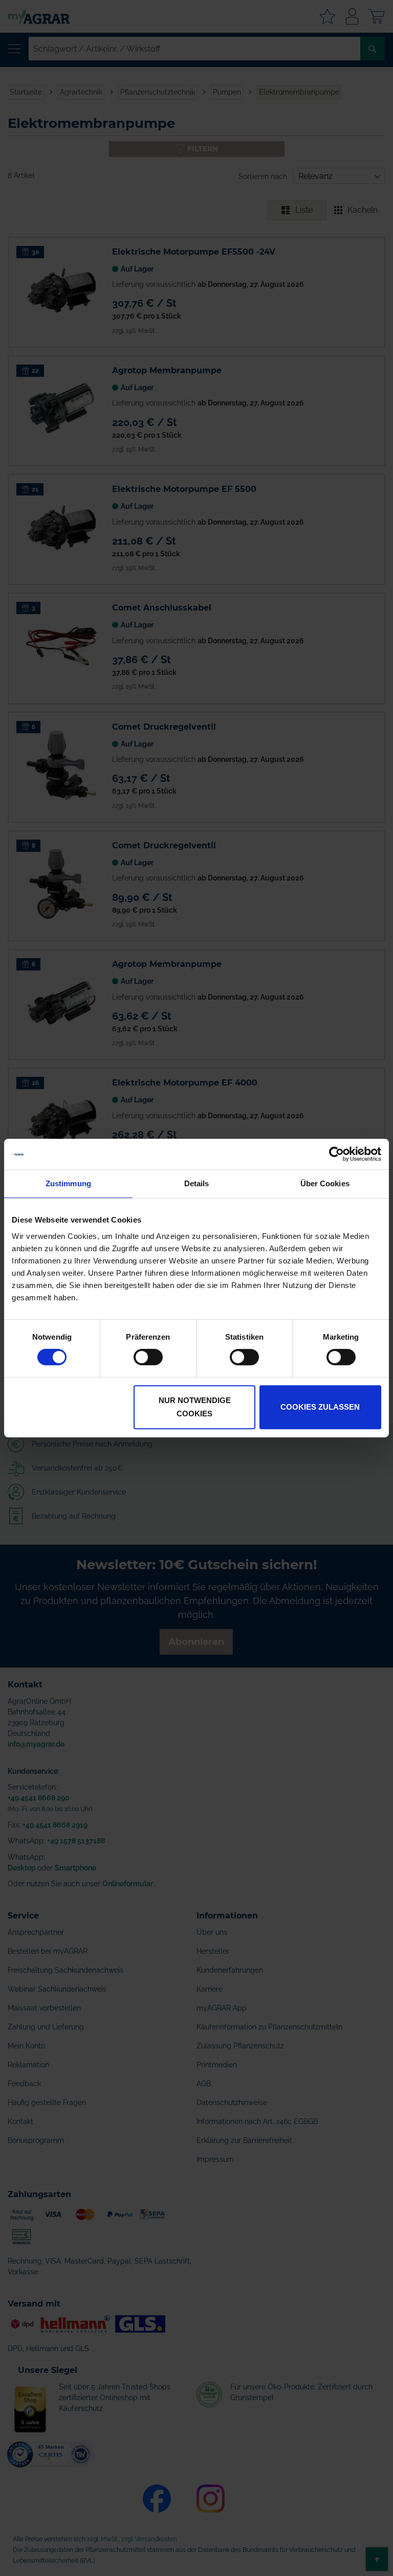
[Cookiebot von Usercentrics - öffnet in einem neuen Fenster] (336, 1154)
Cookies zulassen (320, 1407)
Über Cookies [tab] (325, 1183)
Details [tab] (197, 1183)
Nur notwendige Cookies (195, 1407)
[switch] (148, 1358)
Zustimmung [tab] (68, 1183)
